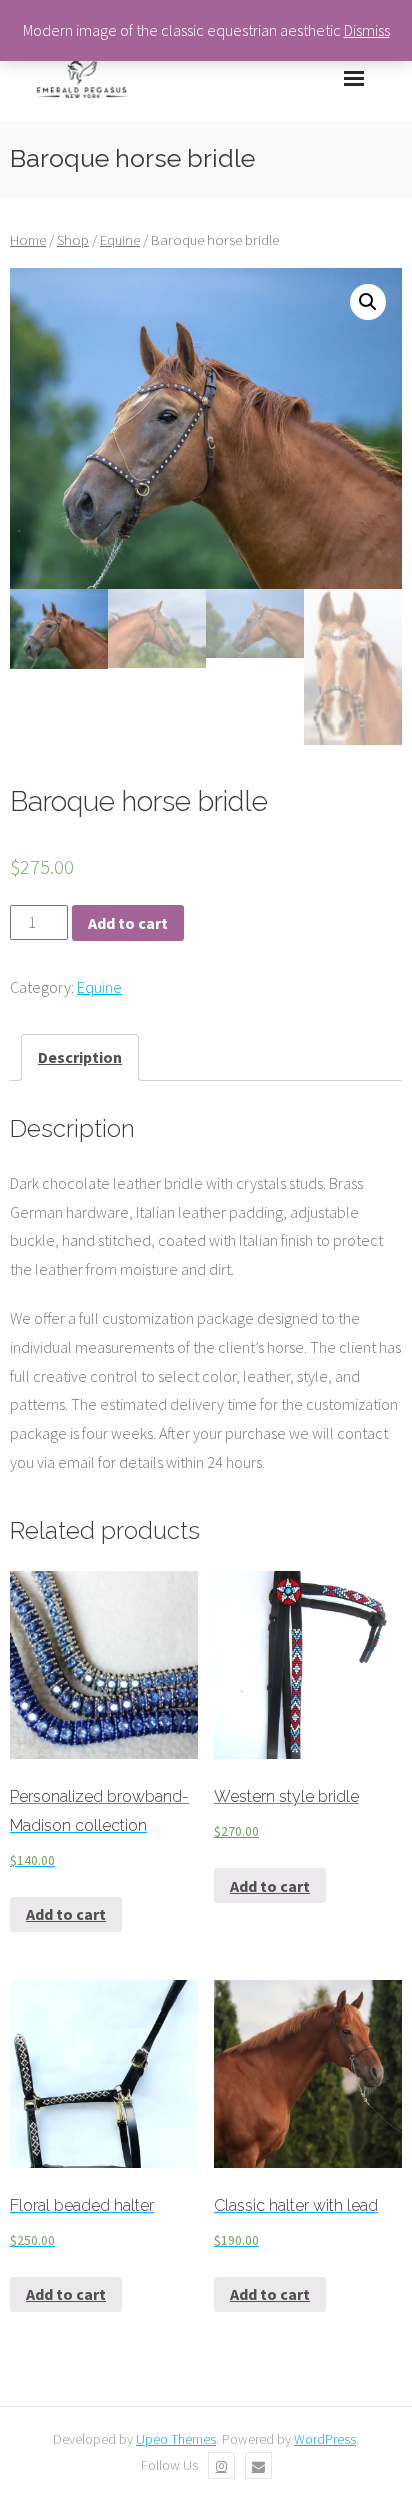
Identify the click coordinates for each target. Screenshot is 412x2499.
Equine (120, 240)
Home (28, 240)
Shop (73, 240)
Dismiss (367, 30)
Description (80, 1057)
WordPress (325, 2439)
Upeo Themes (176, 2439)
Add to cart (128, 923)
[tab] (80, 1057)
